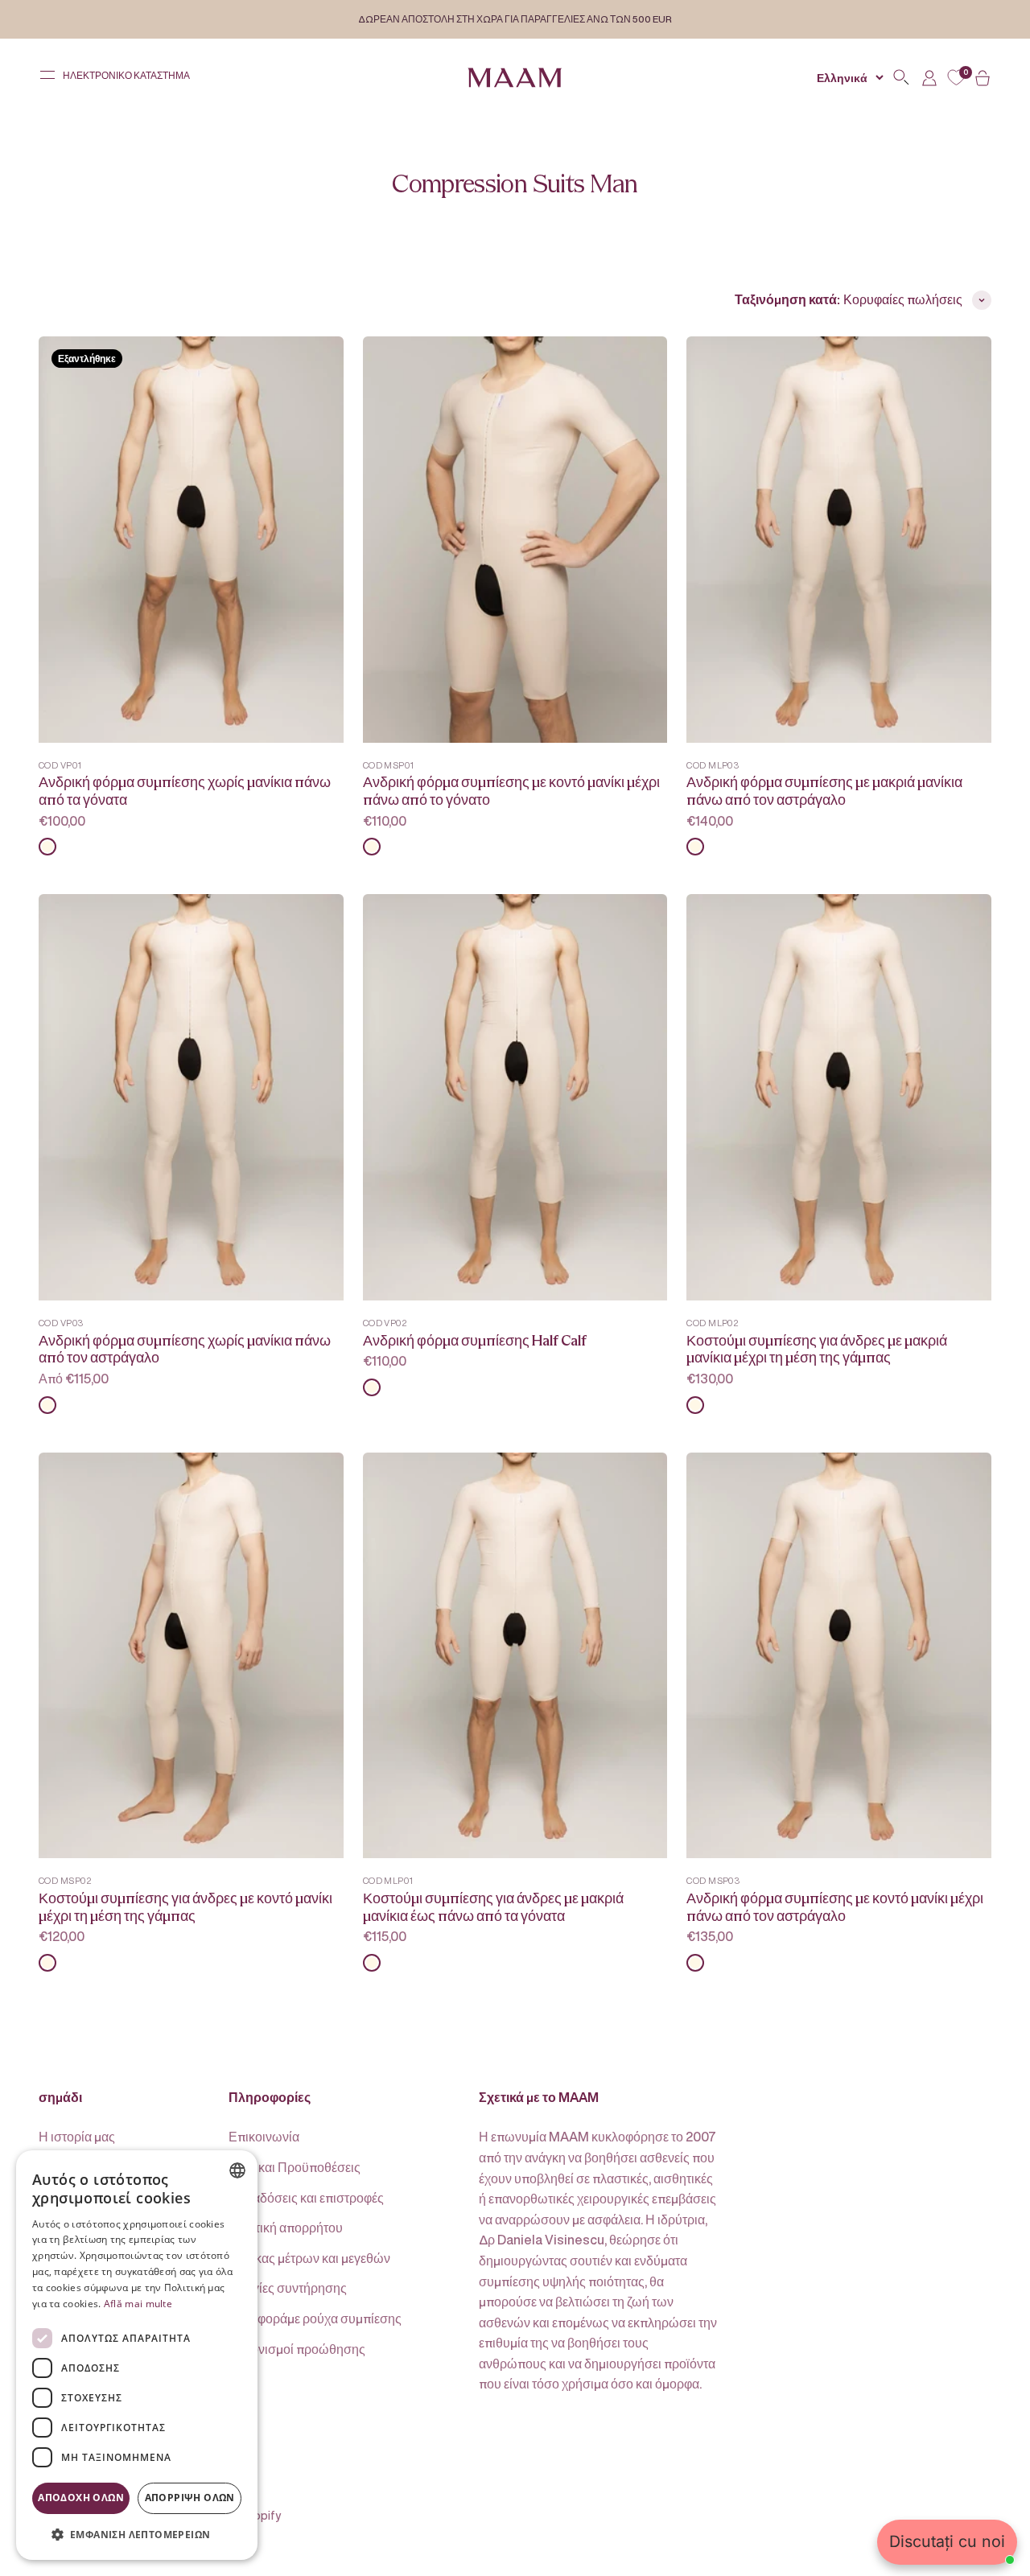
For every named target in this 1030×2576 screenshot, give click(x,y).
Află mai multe (138, 2304)
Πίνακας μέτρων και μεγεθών (309, 2258)
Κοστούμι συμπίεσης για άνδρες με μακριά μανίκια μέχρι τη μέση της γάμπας (817, 1350)
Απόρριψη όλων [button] (190, 2498)
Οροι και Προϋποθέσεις (295, 2167)
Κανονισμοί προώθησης (297, 2349)
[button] (137, 2534)
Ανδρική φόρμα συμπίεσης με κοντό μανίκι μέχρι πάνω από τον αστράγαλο (835, 1908)
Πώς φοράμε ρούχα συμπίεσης (315, 2318)
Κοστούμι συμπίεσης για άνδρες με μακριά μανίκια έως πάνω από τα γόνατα (493, 1908)
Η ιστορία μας (77, 2137)
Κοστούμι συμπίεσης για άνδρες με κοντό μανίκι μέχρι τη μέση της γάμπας (185, 1908)
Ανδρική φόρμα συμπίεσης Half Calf (475, 1341)
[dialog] (137, 2355)
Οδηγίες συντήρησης (288, 2288)
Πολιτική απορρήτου (286, 2228)
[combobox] (237, 2170)
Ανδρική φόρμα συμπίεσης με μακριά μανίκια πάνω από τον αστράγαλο (824, 791)
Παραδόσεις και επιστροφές (306, 2198)
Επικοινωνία (264, 2137)
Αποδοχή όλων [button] (81, 2498)
